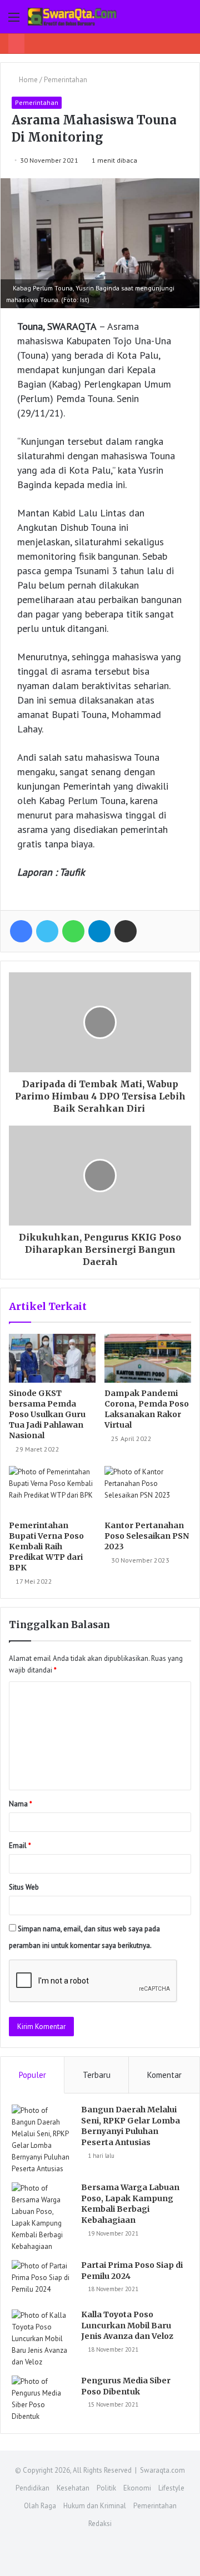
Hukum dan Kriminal (95, 2506)
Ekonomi (137, 2488)
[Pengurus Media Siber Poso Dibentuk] (42, 2399)
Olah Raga (40, 2506)
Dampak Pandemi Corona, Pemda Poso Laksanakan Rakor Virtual (147, 1409)
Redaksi (100, 2524)
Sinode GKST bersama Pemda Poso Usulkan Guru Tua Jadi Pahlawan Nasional (47, 1414)
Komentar (164, 2075)
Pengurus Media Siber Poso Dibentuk (126, 2386)
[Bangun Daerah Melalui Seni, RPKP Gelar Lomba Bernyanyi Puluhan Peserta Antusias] (42, 2140)
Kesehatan (73, 2488)
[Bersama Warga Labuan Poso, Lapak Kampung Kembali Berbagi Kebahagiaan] (42, 2217)
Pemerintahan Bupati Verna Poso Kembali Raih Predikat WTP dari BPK (46, 1546)
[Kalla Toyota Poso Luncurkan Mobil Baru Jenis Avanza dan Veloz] (42, 2339)
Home (27, 80)
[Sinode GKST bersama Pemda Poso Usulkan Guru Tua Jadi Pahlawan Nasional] (52, 1358)
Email (20, 1846)
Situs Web (24, 1887)
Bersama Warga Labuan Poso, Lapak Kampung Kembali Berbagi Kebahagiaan (130, 2204)
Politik (106, 2488)
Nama (21, 1804)
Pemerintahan (66, 80)
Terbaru (97, 2075)
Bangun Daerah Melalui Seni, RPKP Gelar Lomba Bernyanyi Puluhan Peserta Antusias (131, 2126)
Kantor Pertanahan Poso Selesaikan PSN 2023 (147, 1536)
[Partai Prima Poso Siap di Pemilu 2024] (42, 2281)
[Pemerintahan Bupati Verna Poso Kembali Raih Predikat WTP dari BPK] (52, 1490)
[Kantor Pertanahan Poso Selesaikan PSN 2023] (148, 1490)
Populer (32, 2075)
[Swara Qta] (72, 17)
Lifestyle (171, 2488)
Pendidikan (32, 2488)
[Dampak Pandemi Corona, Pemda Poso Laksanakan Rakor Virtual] (148, 1358)
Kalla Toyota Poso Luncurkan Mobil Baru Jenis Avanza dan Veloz (127, 2325)
